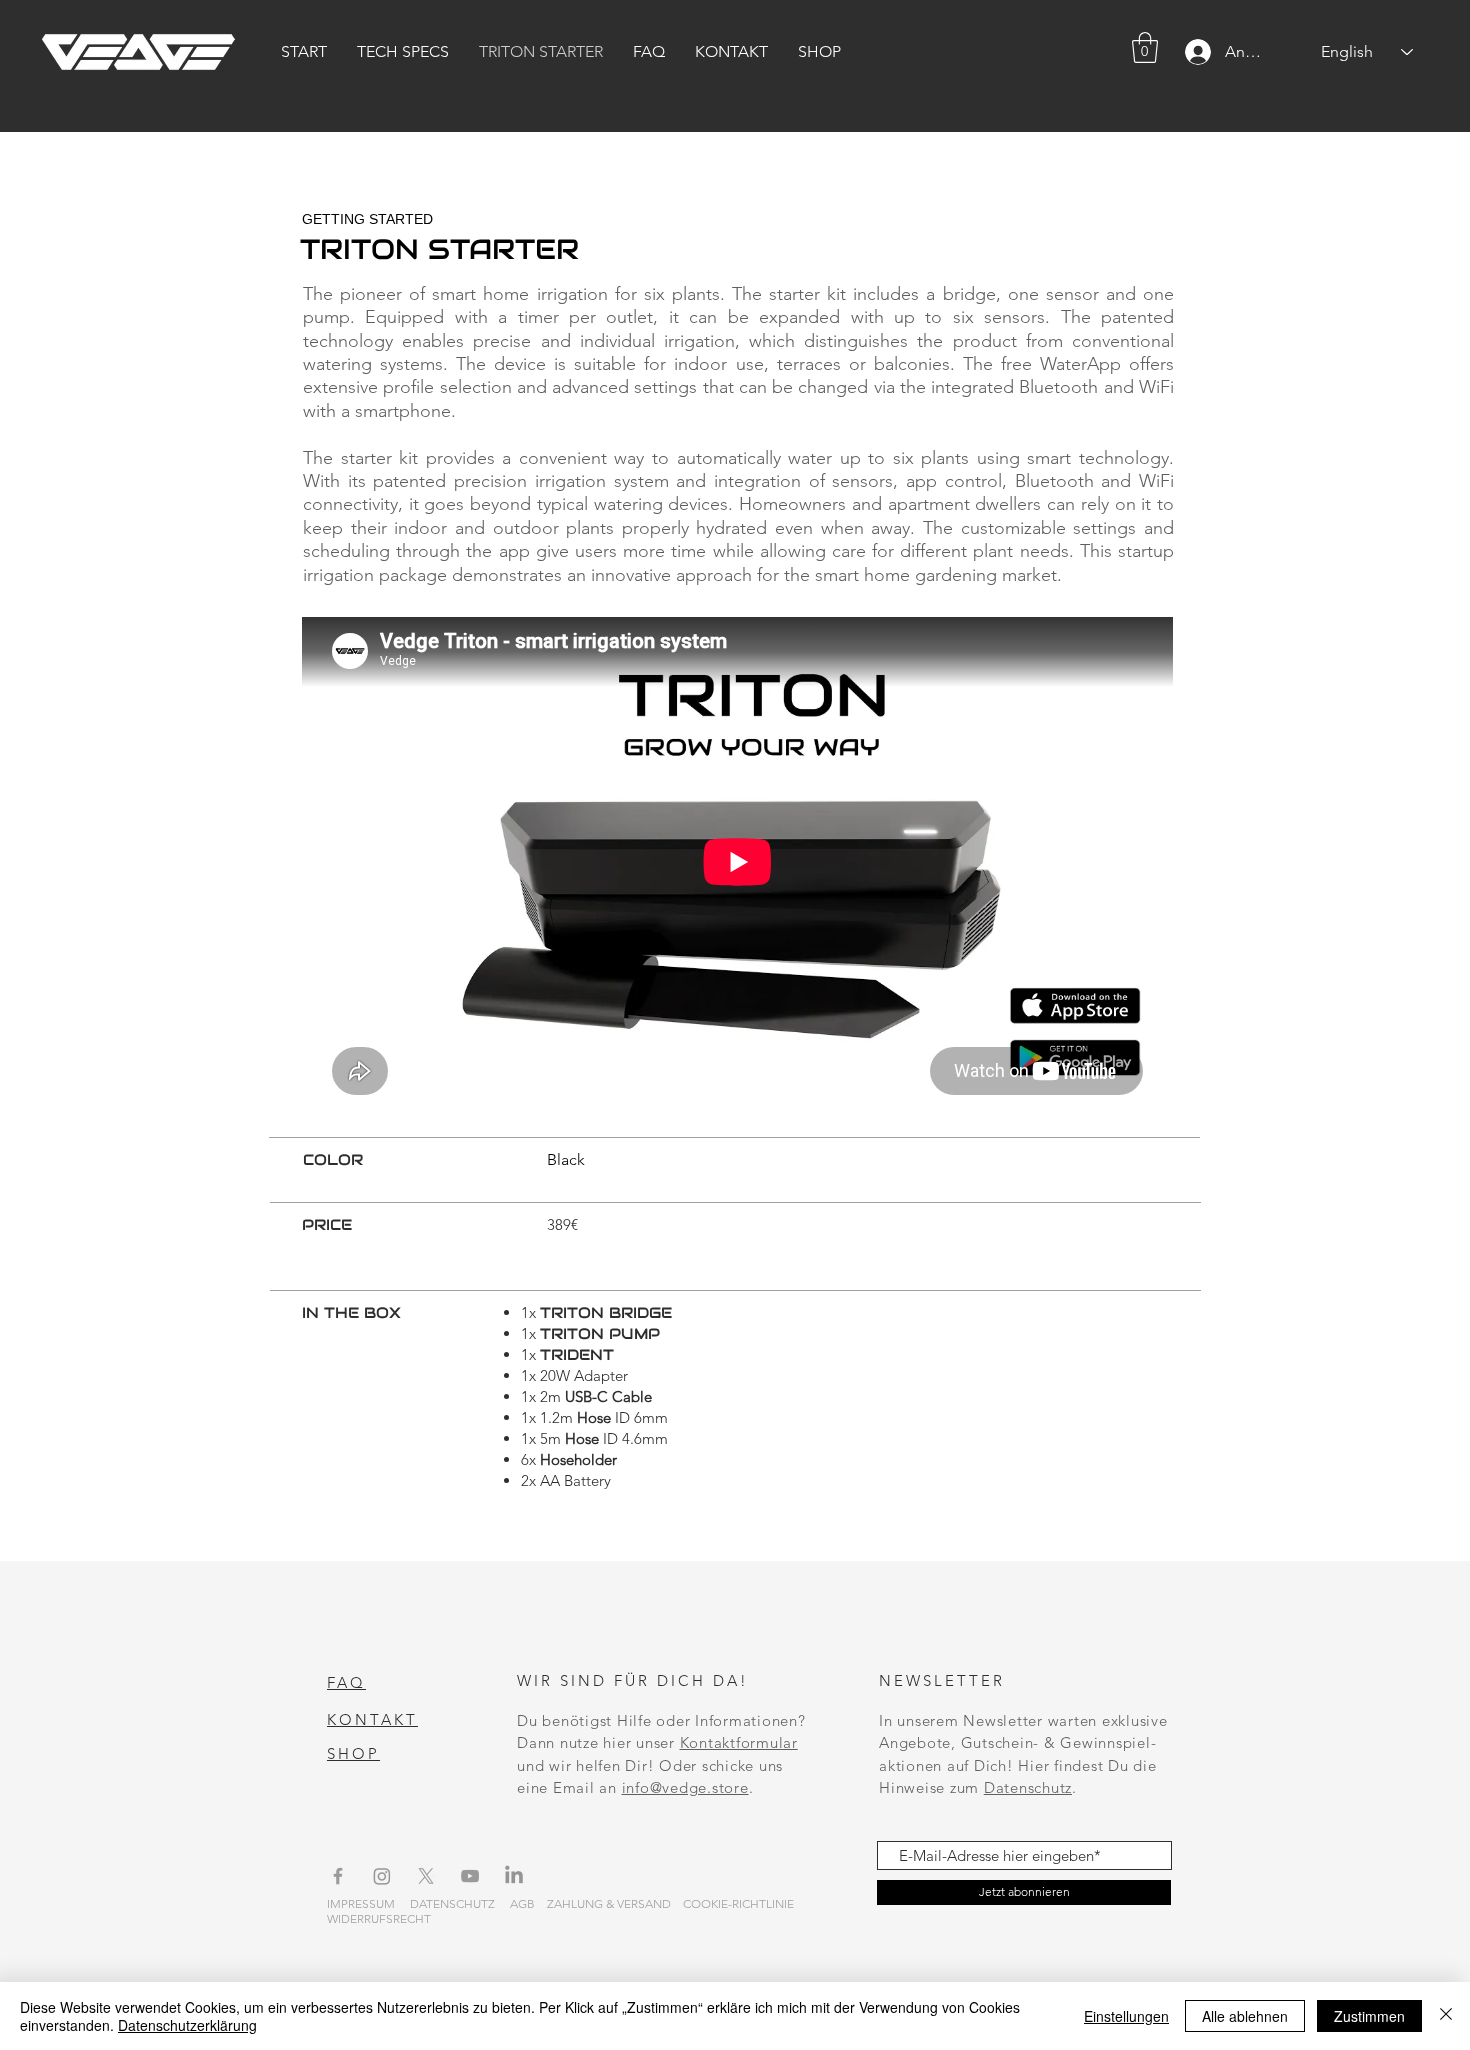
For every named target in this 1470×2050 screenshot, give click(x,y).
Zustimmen (1369, 2016)
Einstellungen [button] (1126, 2016)
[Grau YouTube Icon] (470, 1876)
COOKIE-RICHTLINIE (738, 1903)
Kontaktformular (739, 1742)
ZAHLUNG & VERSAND (609, 1903)
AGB (522, 1903)
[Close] (1446, 2016)
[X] (426, 1876)
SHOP (353, 1753)
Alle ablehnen (1245, 2016)
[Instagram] (382, 1876)
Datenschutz (1028, 1787)
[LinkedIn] (514, 1876)
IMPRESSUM (361, 1903)
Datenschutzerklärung (187, 2025)
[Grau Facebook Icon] (338, 1876)
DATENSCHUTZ (452, 1903)
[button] (1145, 47)
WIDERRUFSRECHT (379, 1918)
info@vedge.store (685, 1787)
